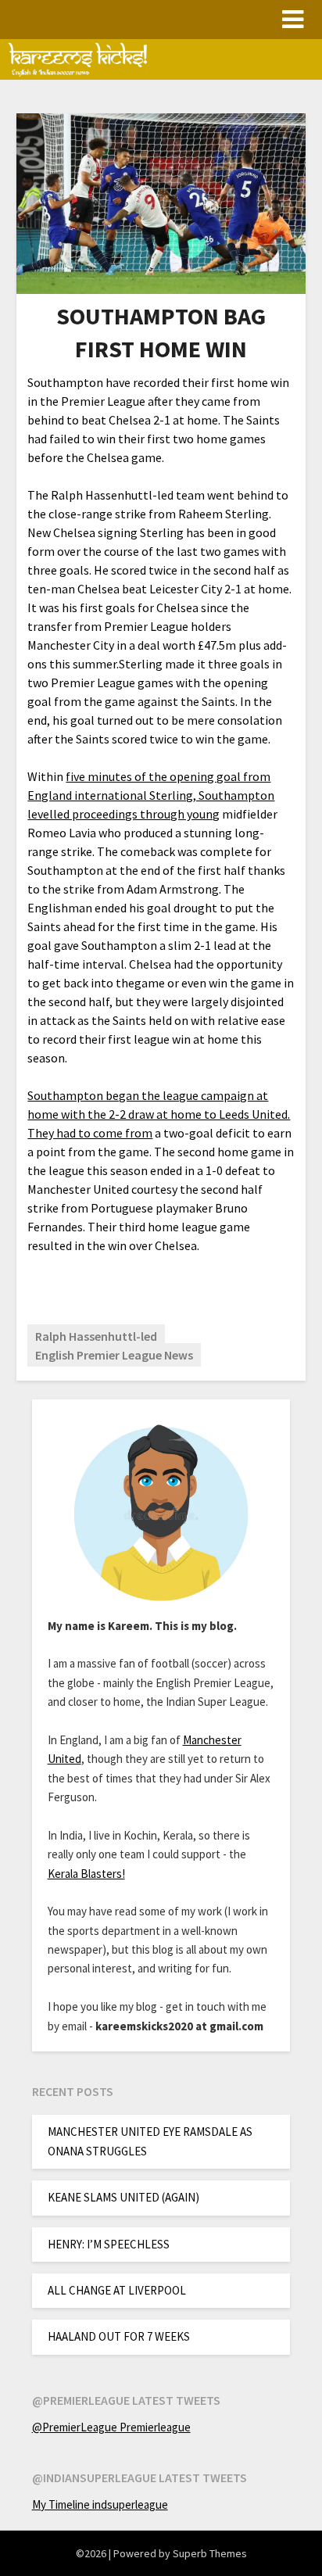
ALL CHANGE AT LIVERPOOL (117, 2290)
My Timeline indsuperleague (100, 2504)
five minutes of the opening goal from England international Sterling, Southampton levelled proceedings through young (151, 795)
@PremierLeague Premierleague (111, 2427)
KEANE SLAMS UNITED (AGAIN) (123, 2197)
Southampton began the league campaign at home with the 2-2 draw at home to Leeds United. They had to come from (159, 1114)
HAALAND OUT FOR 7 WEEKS (119, 2336)
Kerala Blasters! (86, 1874)
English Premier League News (114, 1355)
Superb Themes (210, 2553)
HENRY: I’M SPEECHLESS (109, 2244)
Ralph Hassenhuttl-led (96, 1336)
